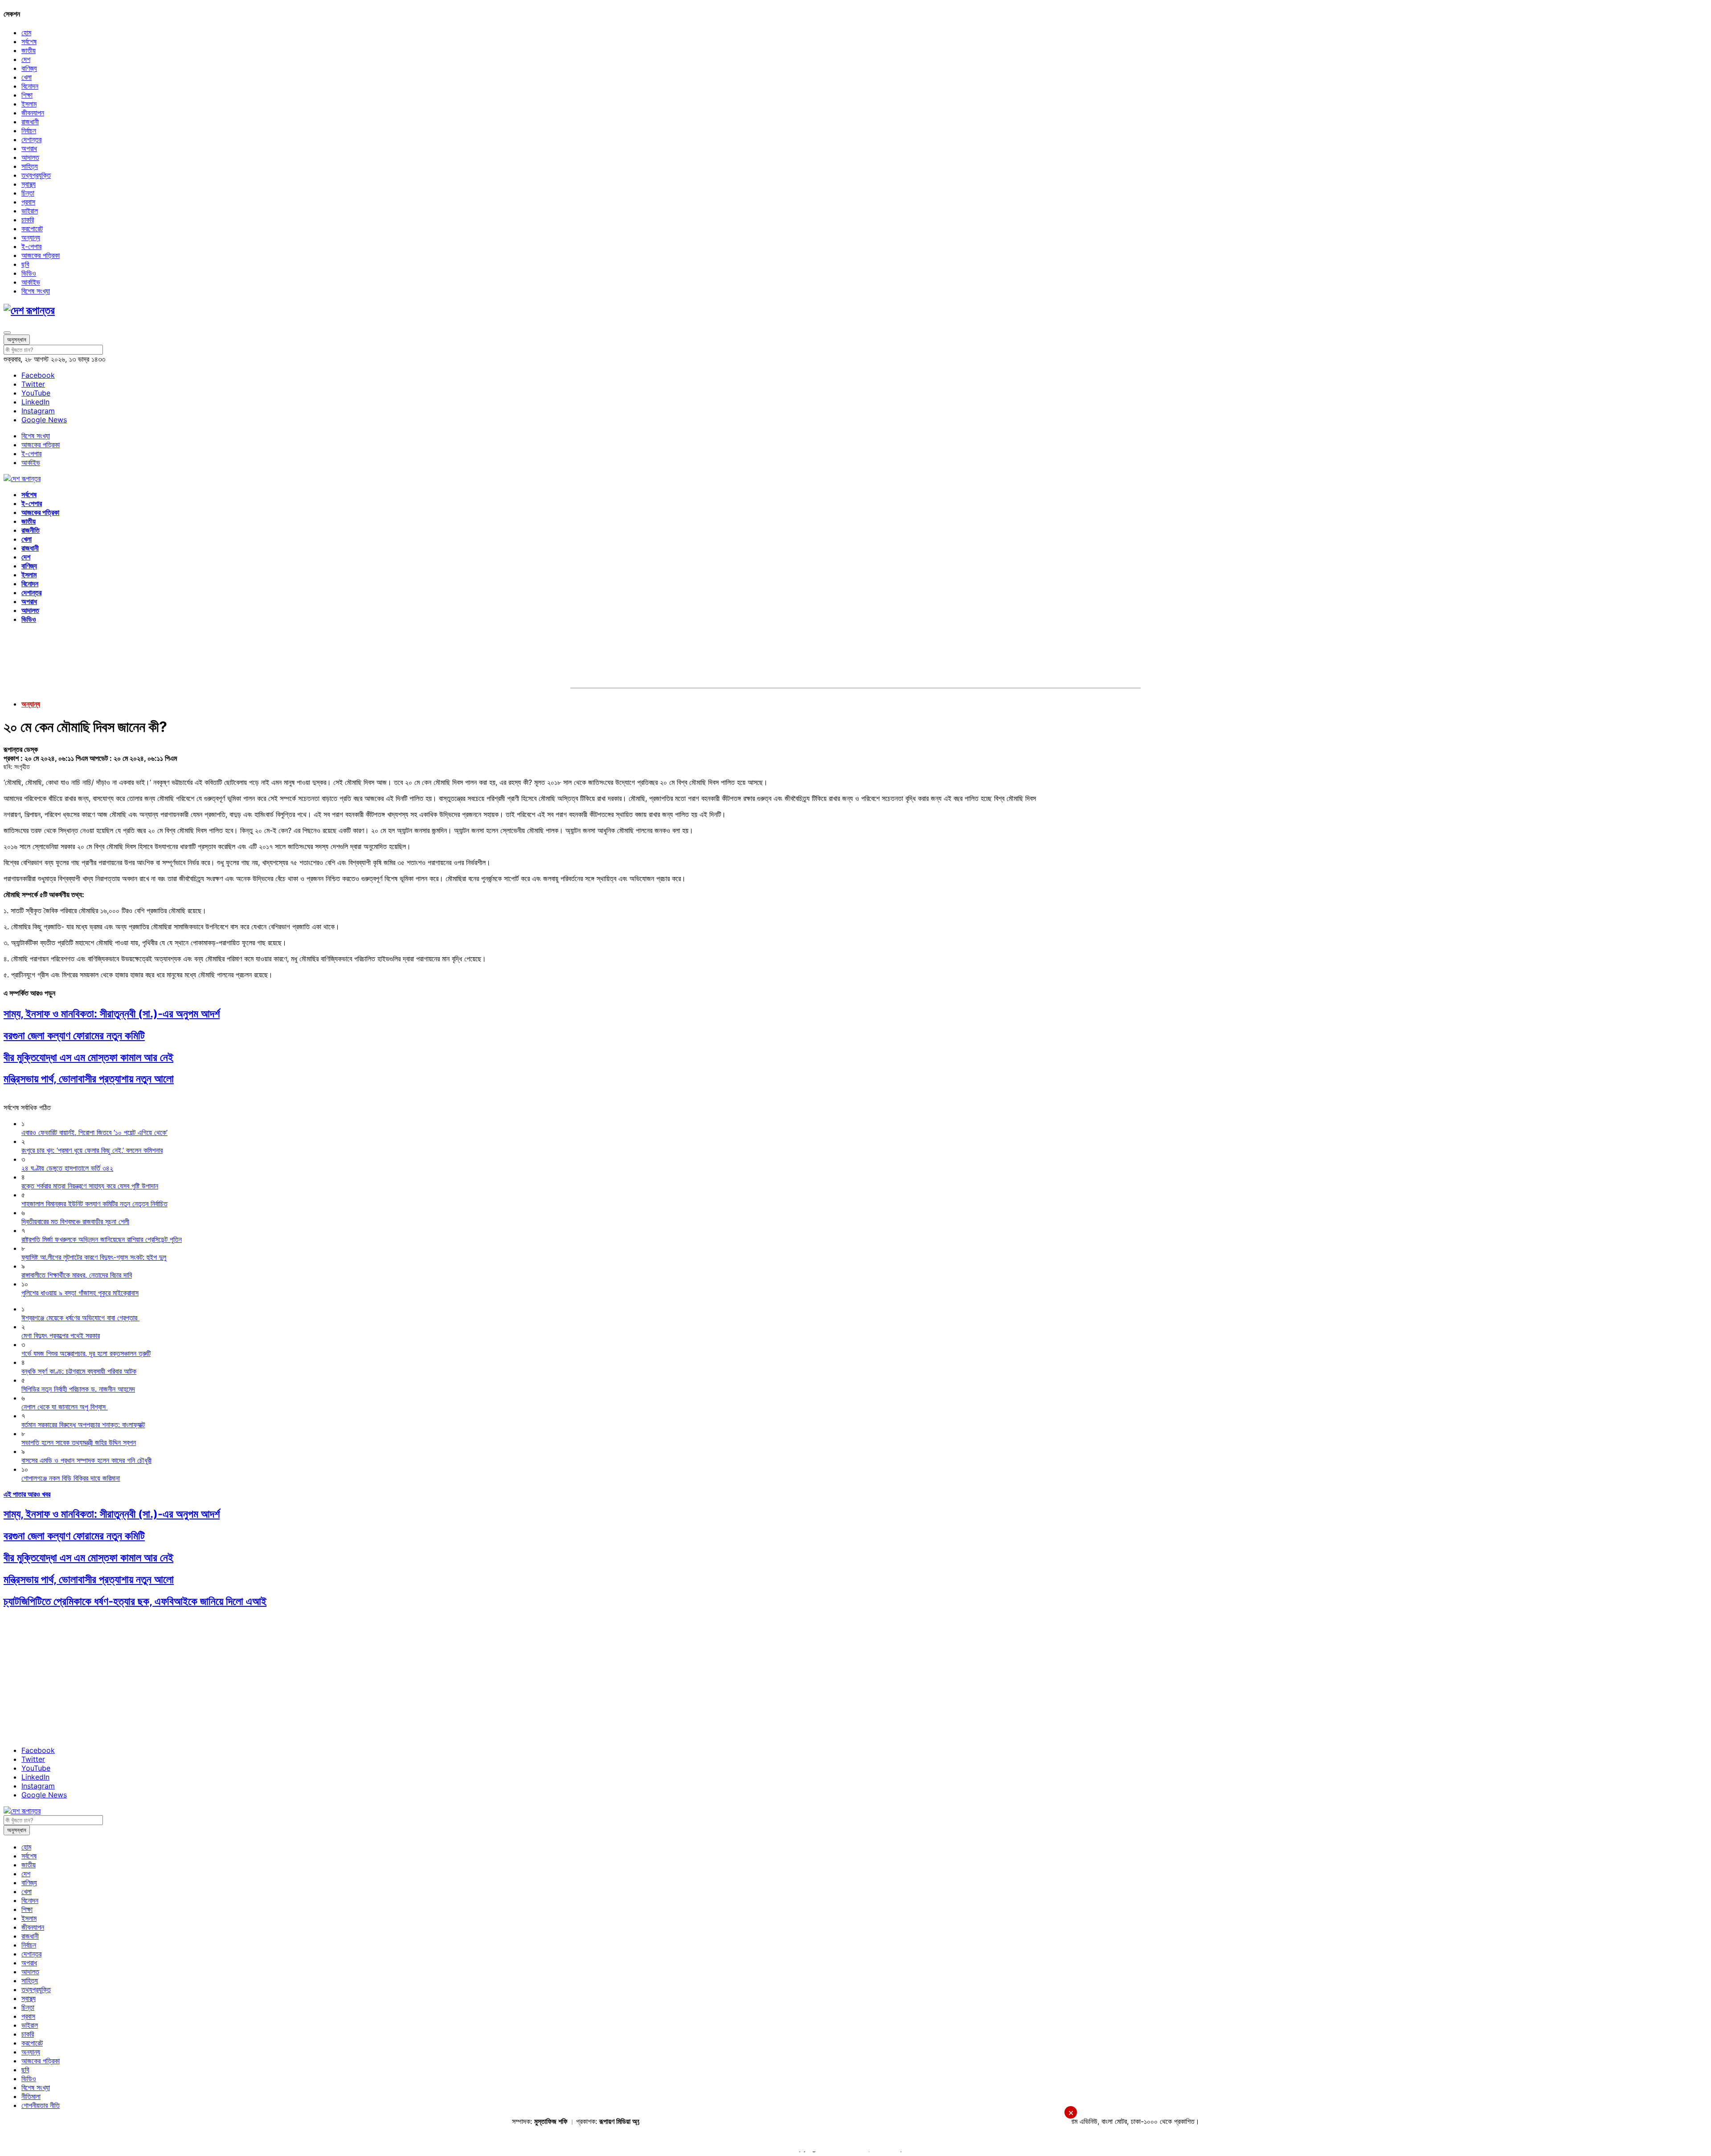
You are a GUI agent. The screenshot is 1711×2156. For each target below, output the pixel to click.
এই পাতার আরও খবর (27, 1494)
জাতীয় (29, 50)
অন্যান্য (31, 237)
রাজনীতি (31, 530)
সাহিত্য (30, 166)
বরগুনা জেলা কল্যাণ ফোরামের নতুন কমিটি (74, 1035)
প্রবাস (28, 202)
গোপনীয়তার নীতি (41, 2105)
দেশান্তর (31, 139)
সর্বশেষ (29, 41)
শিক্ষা (27, 95)
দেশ (26, 59)
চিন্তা (28, 193)
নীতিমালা (31, 2096)
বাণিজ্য (29, 68)
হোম (26, 33)
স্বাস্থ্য (29, 184)
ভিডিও (29, 273)
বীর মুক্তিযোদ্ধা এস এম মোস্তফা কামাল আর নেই (88, 1057)
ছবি (25, 264)
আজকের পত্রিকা (41, 255)
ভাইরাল (30, 211)
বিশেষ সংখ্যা (36, 291)
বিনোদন (30, 86)
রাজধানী (30, 122)
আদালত (30, 157)
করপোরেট (32, 229)
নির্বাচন (29, 131)
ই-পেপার (31, 246)
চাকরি (28, 220)
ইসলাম (29, 104)
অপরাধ (29, 148)
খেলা (27, 77)
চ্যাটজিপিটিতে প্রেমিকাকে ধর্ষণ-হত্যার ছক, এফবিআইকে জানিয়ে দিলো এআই (135, 1601)
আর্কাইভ (31, 282)
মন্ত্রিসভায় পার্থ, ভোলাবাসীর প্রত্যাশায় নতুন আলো (89, 1079)
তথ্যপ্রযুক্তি (36, 175)
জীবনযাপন (33, 113)
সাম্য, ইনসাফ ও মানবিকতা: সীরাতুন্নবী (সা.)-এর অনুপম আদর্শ (112, 1014)
